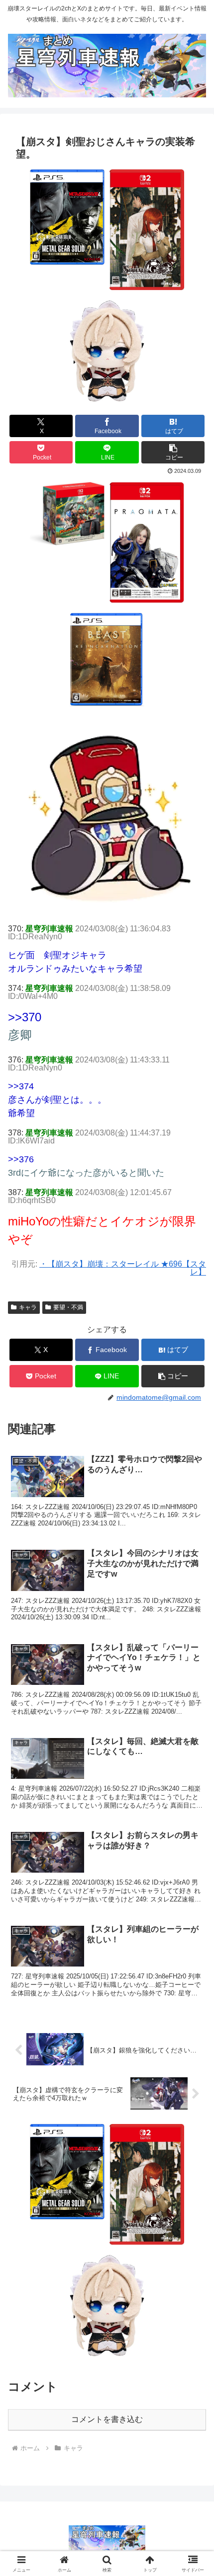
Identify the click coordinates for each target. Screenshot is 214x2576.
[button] (173, 452)
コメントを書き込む (107, 2419)
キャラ (28, 1307)
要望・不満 (68, 1307)
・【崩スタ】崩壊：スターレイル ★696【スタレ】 (123, 1268)
